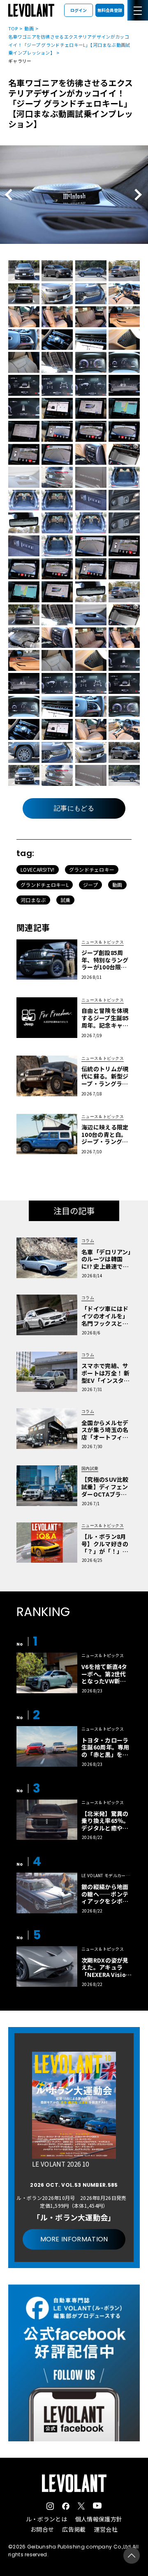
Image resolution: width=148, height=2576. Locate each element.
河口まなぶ (33, 900)
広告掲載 (74, 2529)
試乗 (66, 900)
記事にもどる (74, 808)
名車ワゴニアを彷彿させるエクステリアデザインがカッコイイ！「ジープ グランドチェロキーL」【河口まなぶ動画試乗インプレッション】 (69, 45)
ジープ (90, 885)
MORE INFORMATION (74, 2239)
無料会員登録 (110, 10)
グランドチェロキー (92, 869)
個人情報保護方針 (99, 2519)
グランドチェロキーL (45, 885)
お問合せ (42, 2529)
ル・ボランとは (46, 2519)
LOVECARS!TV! (38, 869)
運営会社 (106, 2529)
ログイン (79, 10)
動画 (29, 28)
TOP (13, 28)
